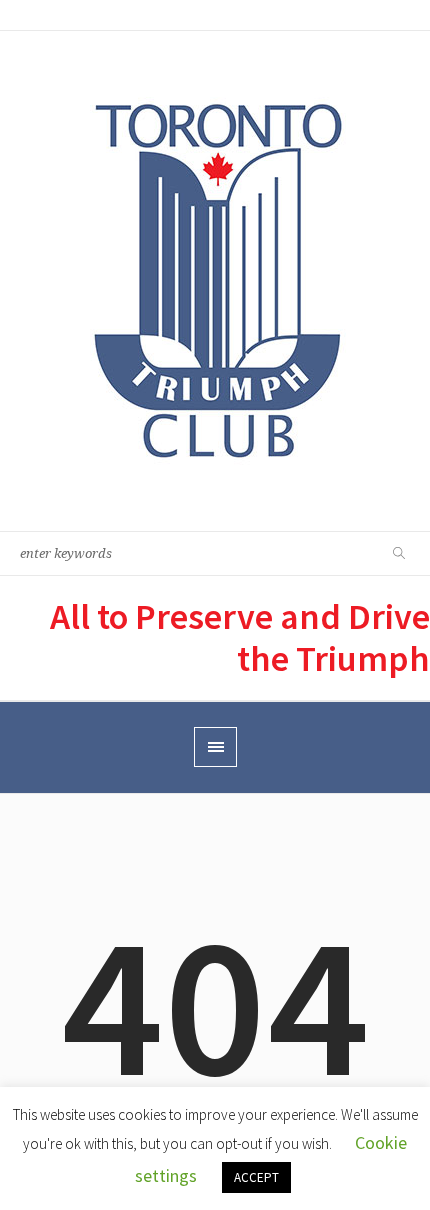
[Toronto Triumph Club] (215, 281)
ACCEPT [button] (256, 1177)
